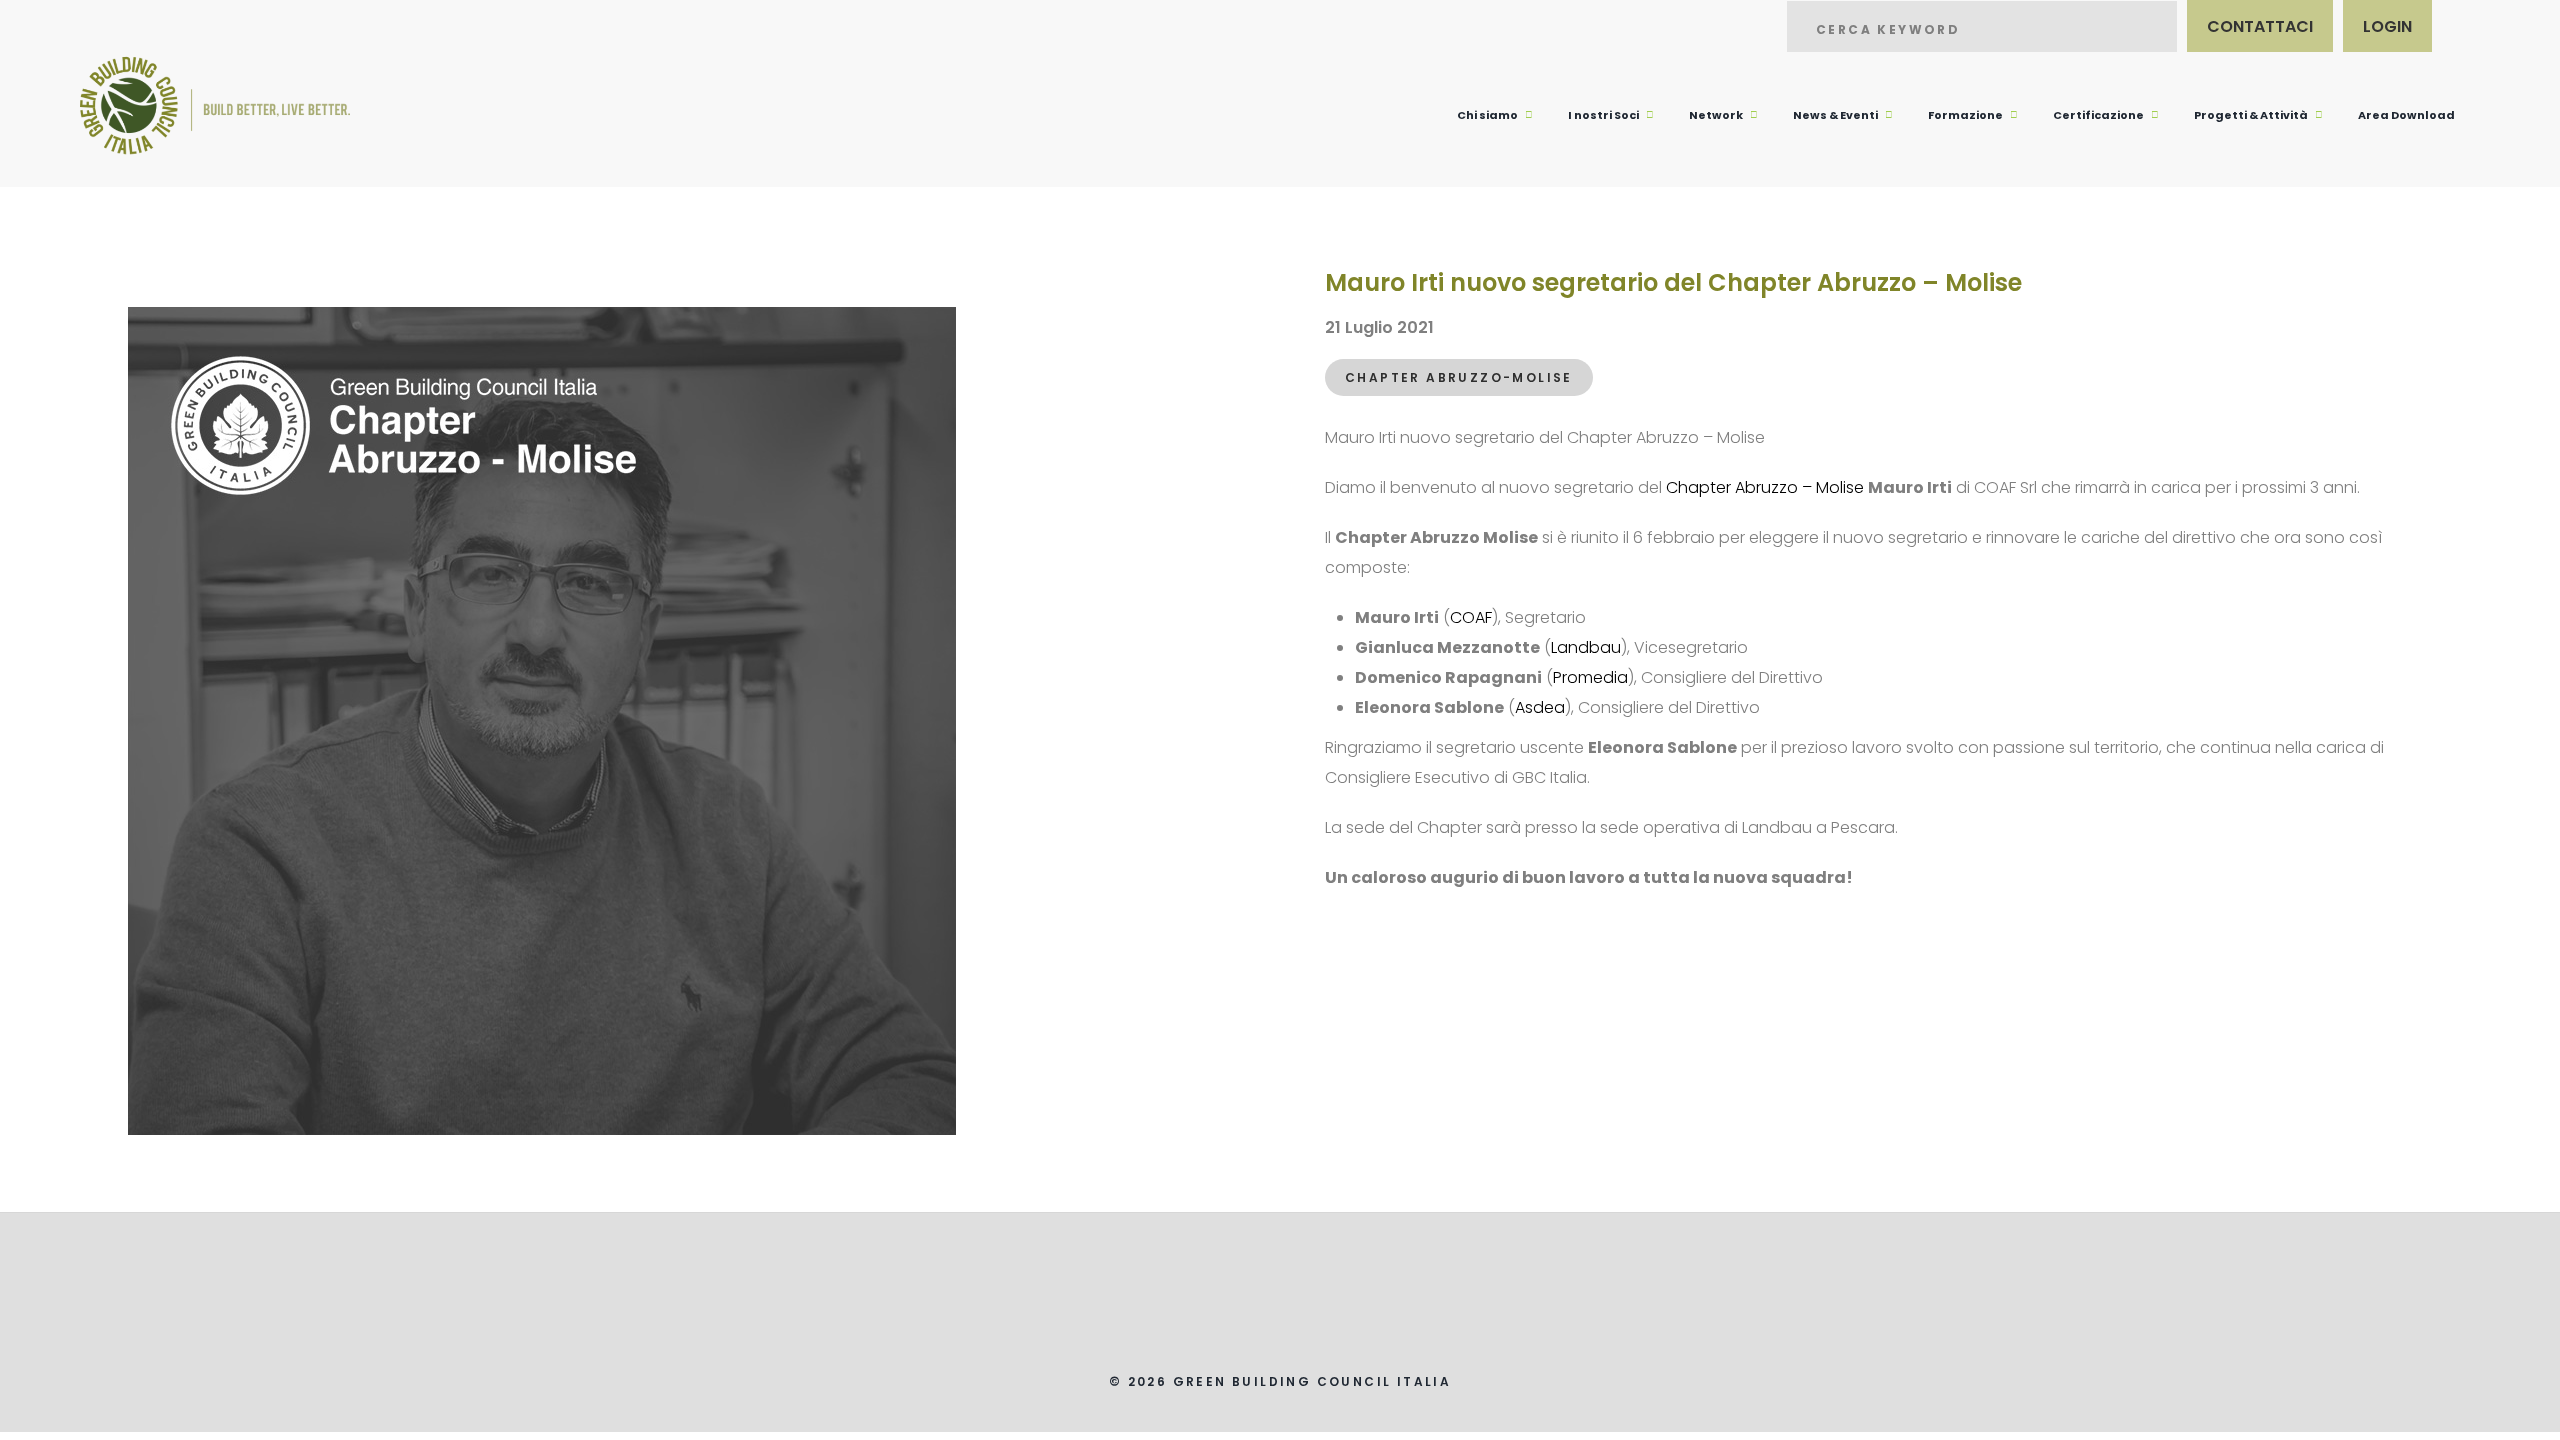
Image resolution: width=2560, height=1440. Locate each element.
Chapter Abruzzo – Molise (1765, 487)
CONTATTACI (2260, 26)
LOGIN (2387, 26)
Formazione (1965, 115)
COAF (1471, 617)
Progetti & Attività (2251, 115)
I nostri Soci (1603, 115)
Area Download (2406, 115)
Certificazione (2098, 115)
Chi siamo (1487, 115)
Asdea (1540, 707)
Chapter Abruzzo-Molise (1459, 377)
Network (1716, 115)
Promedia (1590, 677)
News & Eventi (1835, 115)
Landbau (1586, 647)
